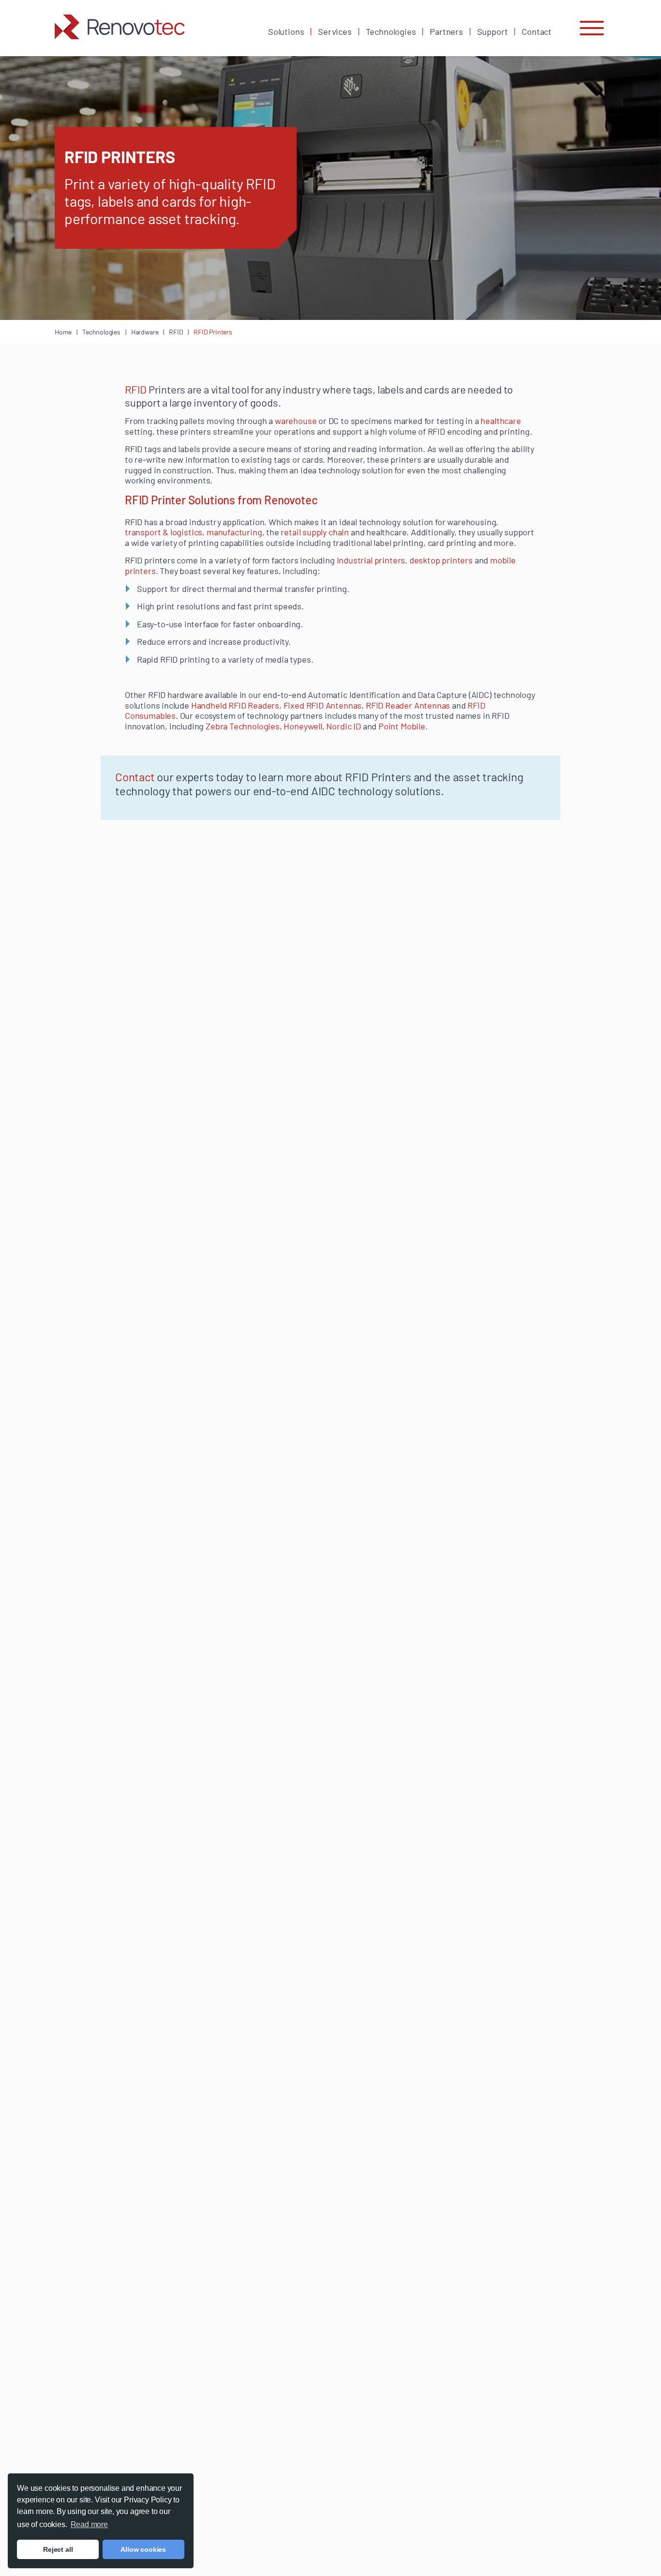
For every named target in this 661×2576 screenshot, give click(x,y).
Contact (537, 31)
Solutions (286, 31)
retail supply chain (315, 532)
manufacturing (234, 532)
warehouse (296, 421)
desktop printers (441, 560)
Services (335, 31)
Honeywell (303, 726)
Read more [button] (89, 2524)
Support (493, 31)
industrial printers (371, 560)
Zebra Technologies (243, 726)
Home (63, 332)
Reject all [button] (58, 2549)
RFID (176, 332)
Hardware (145, 332)
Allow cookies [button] (143, 2549)
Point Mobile (402, 726)
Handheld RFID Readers (235, 705)
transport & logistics (164, 532)
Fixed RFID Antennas (323, 705)
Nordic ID (343, 726)
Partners (446, 31)
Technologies (391, 31)
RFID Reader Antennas (408, 705)
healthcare (501, 421)
